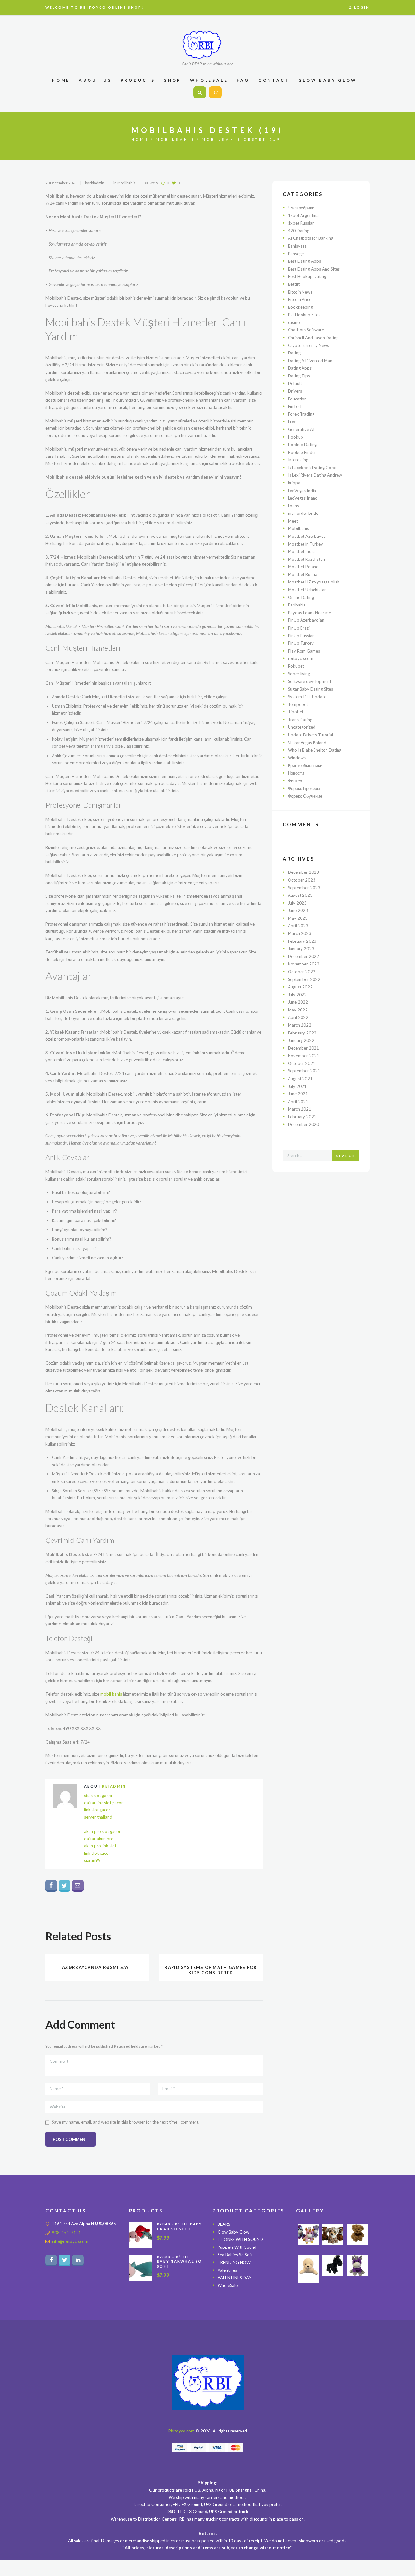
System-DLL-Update (307, 697)
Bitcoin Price (300, 299)
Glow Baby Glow (233, 2232)
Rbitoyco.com (181, 2431)
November (304, 964)
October (302, 880)
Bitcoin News (300, 292)
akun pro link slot (100, 1846)
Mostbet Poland (303, 567)
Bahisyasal (298, 246)
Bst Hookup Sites (304, 315)
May (298, 918)
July (297, 903)
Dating (294, 353)
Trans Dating (300, 720)
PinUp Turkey (301, 643)
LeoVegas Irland (303, 498)
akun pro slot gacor (102, 1831)
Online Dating (301, 597)
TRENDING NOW (234, 2262)
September (304, 888)
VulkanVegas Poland (307, 743)
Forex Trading (301, 414)
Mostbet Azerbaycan (308, 536)
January (301, 949)
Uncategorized (302, 727)
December (303, 872)
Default (295, 383)
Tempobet (298, 704)
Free (292, 422)
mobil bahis (111, 1694)
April (298, 926)
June (298, 910)
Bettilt (294, 284)
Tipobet (296, 712)
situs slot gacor (98, 1796)
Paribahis (297, 605)
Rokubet (296, 666)
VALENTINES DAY (234, 2278)
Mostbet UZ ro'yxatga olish (314, 582)
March (300, 933)
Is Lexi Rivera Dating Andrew (315, 475)
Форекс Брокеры (304, 788)
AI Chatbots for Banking (311, 238)
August (300, 895)
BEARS (224, 2224)
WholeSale (228, 2285)
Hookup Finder (302, 452)
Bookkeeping (300, 307)
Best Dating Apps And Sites (314, 269)
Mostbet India (301, 551)
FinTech (295, 406)
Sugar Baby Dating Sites (310, 689)
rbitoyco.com (301, 658)
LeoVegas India (302, 491)
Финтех (295, 781)
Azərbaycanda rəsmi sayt (97, 1967)
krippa (294, 483)
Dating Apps (300, 368)
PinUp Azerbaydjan (306, 620)
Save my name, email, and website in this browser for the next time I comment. (126, 2122)
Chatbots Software (306, 330)
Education (297, 399)
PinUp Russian (301, 636)
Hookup (296, 437)
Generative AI (301, 429)
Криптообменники (305, 765)
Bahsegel (296, 254)
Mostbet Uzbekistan (307, 590)
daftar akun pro (99, 1839)
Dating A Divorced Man (310, 361)
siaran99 (92, 1860)
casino (294, 322)
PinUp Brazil (299, 628)
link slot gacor (97, 1810)
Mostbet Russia (303, 574)
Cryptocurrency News (308, 345)
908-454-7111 (66, 2233)
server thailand (98, 1817)
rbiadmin (97, 183)
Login (362, 7)
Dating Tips (299, 376)
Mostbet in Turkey (305, 544)
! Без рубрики (301, 208)
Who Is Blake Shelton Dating (315, 750)
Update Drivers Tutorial (310, 735)
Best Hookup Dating (307, 276)
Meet (293, 521)
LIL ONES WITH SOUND (240, 2240)
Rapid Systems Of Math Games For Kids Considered (211, 1970)
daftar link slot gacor (103, 1803)
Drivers (295, 391)
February (302, 941)
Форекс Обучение (305, 796)
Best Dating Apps (304, 261)
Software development (310, 681)
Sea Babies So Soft (235, 2255)
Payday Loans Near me (309, 613)
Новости (296, 773)
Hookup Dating (302, 445)
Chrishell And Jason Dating (313, 338)
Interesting (298, 460)
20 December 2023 (61, 183)
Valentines (227, 2270)
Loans (293, 506)
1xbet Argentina (303, 215)
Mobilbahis (175, 139)
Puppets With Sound (237, 2247)
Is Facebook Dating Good (312, 468)
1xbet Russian (301, 223)
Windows (297, 758)
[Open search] (200, 92)
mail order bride (303, 513)
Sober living (299, 674)
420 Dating (299, 231)
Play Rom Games (304, 651)
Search (346, 1156)
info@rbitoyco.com (70, 2241)
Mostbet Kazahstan (306, 559)
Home (140, 139)
